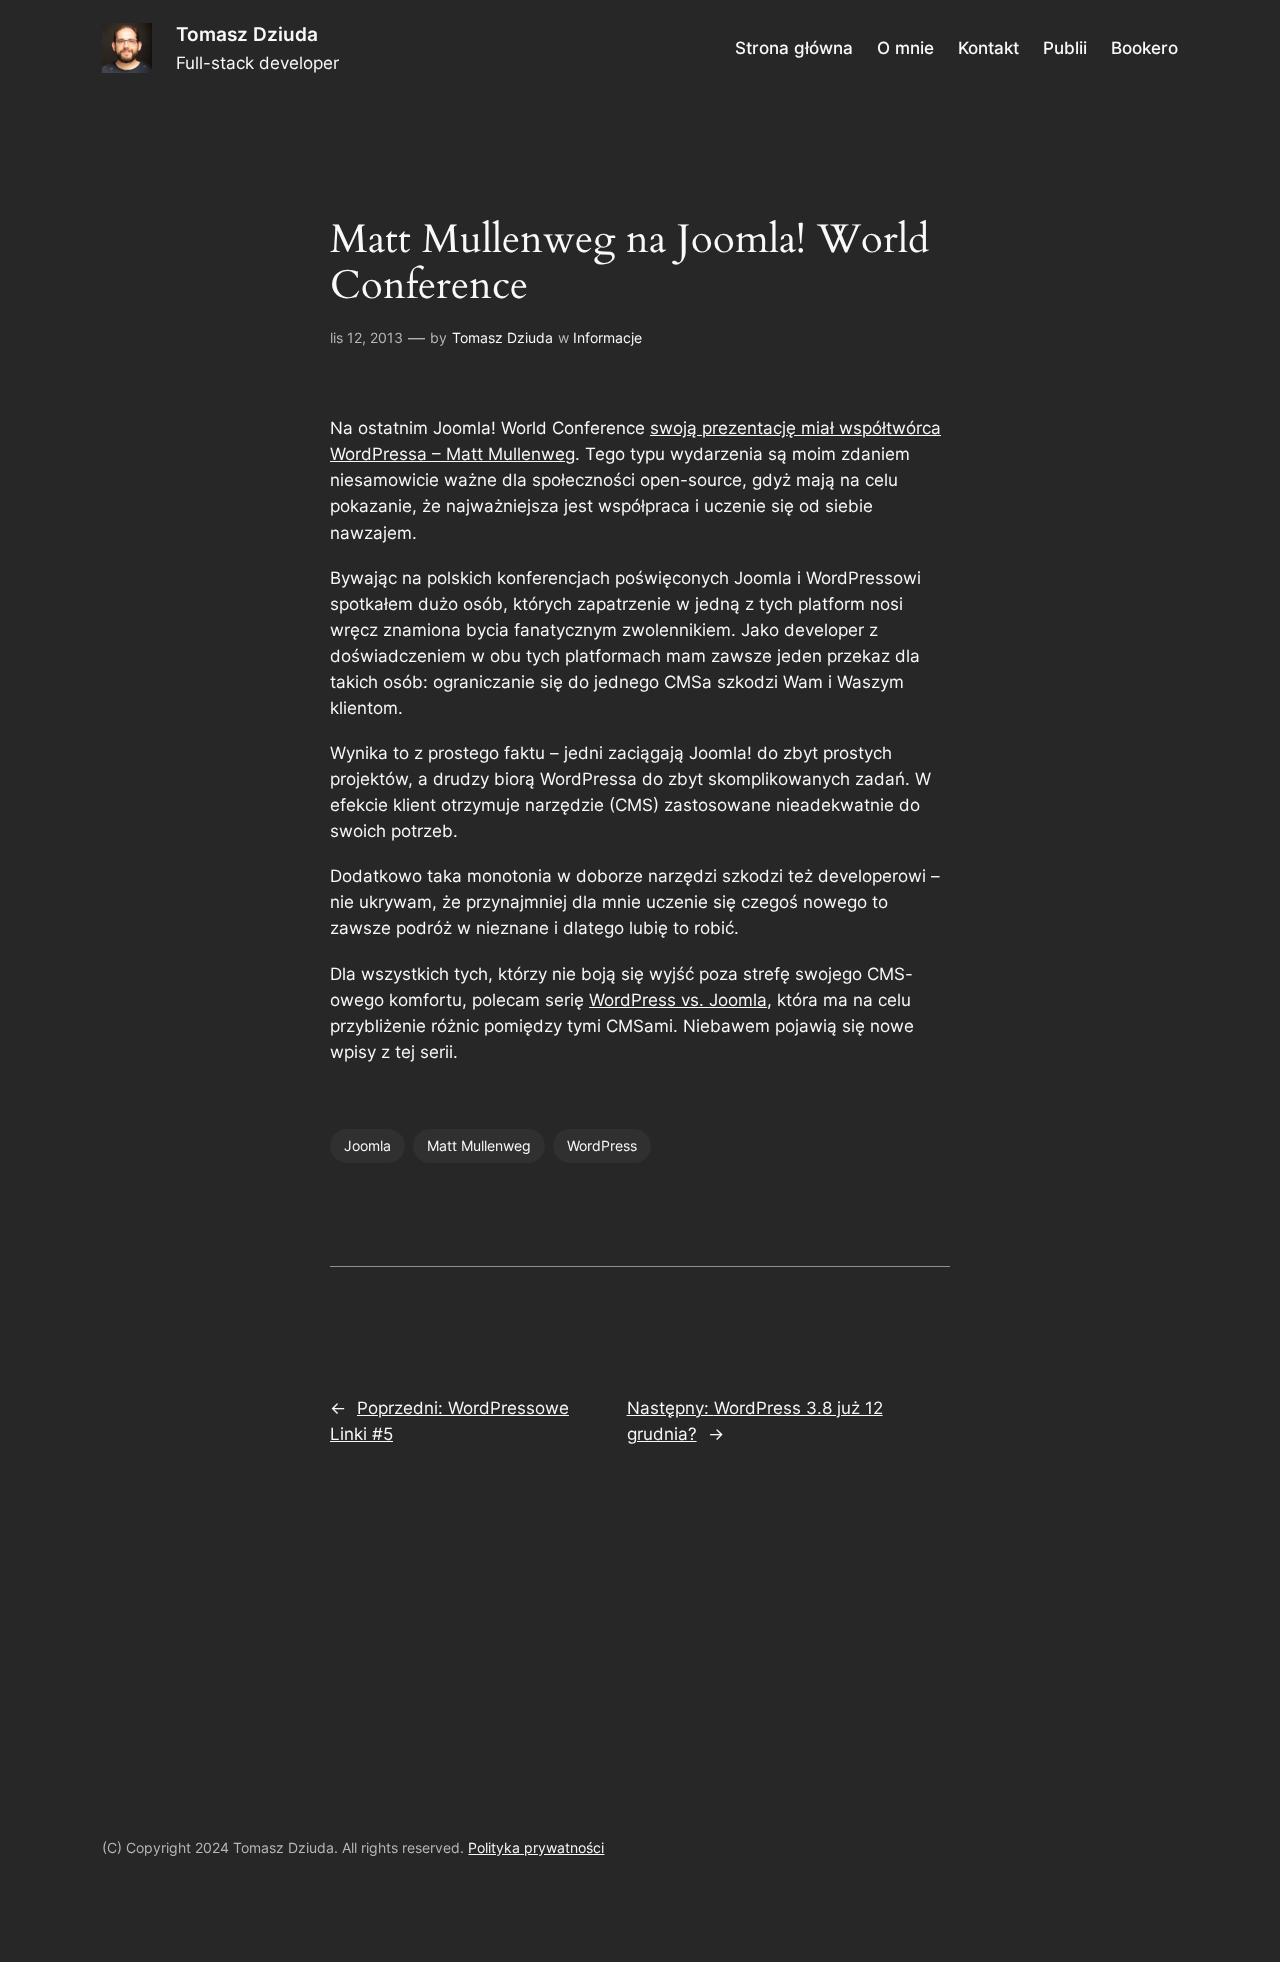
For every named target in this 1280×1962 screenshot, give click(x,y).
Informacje (607, 337)
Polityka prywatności (536, 1847)
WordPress (602, 1145)
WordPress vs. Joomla (678, 1000)
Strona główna (794, 48)
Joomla (367, 1145)
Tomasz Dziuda (247, 34)
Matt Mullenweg (479, 1145)
